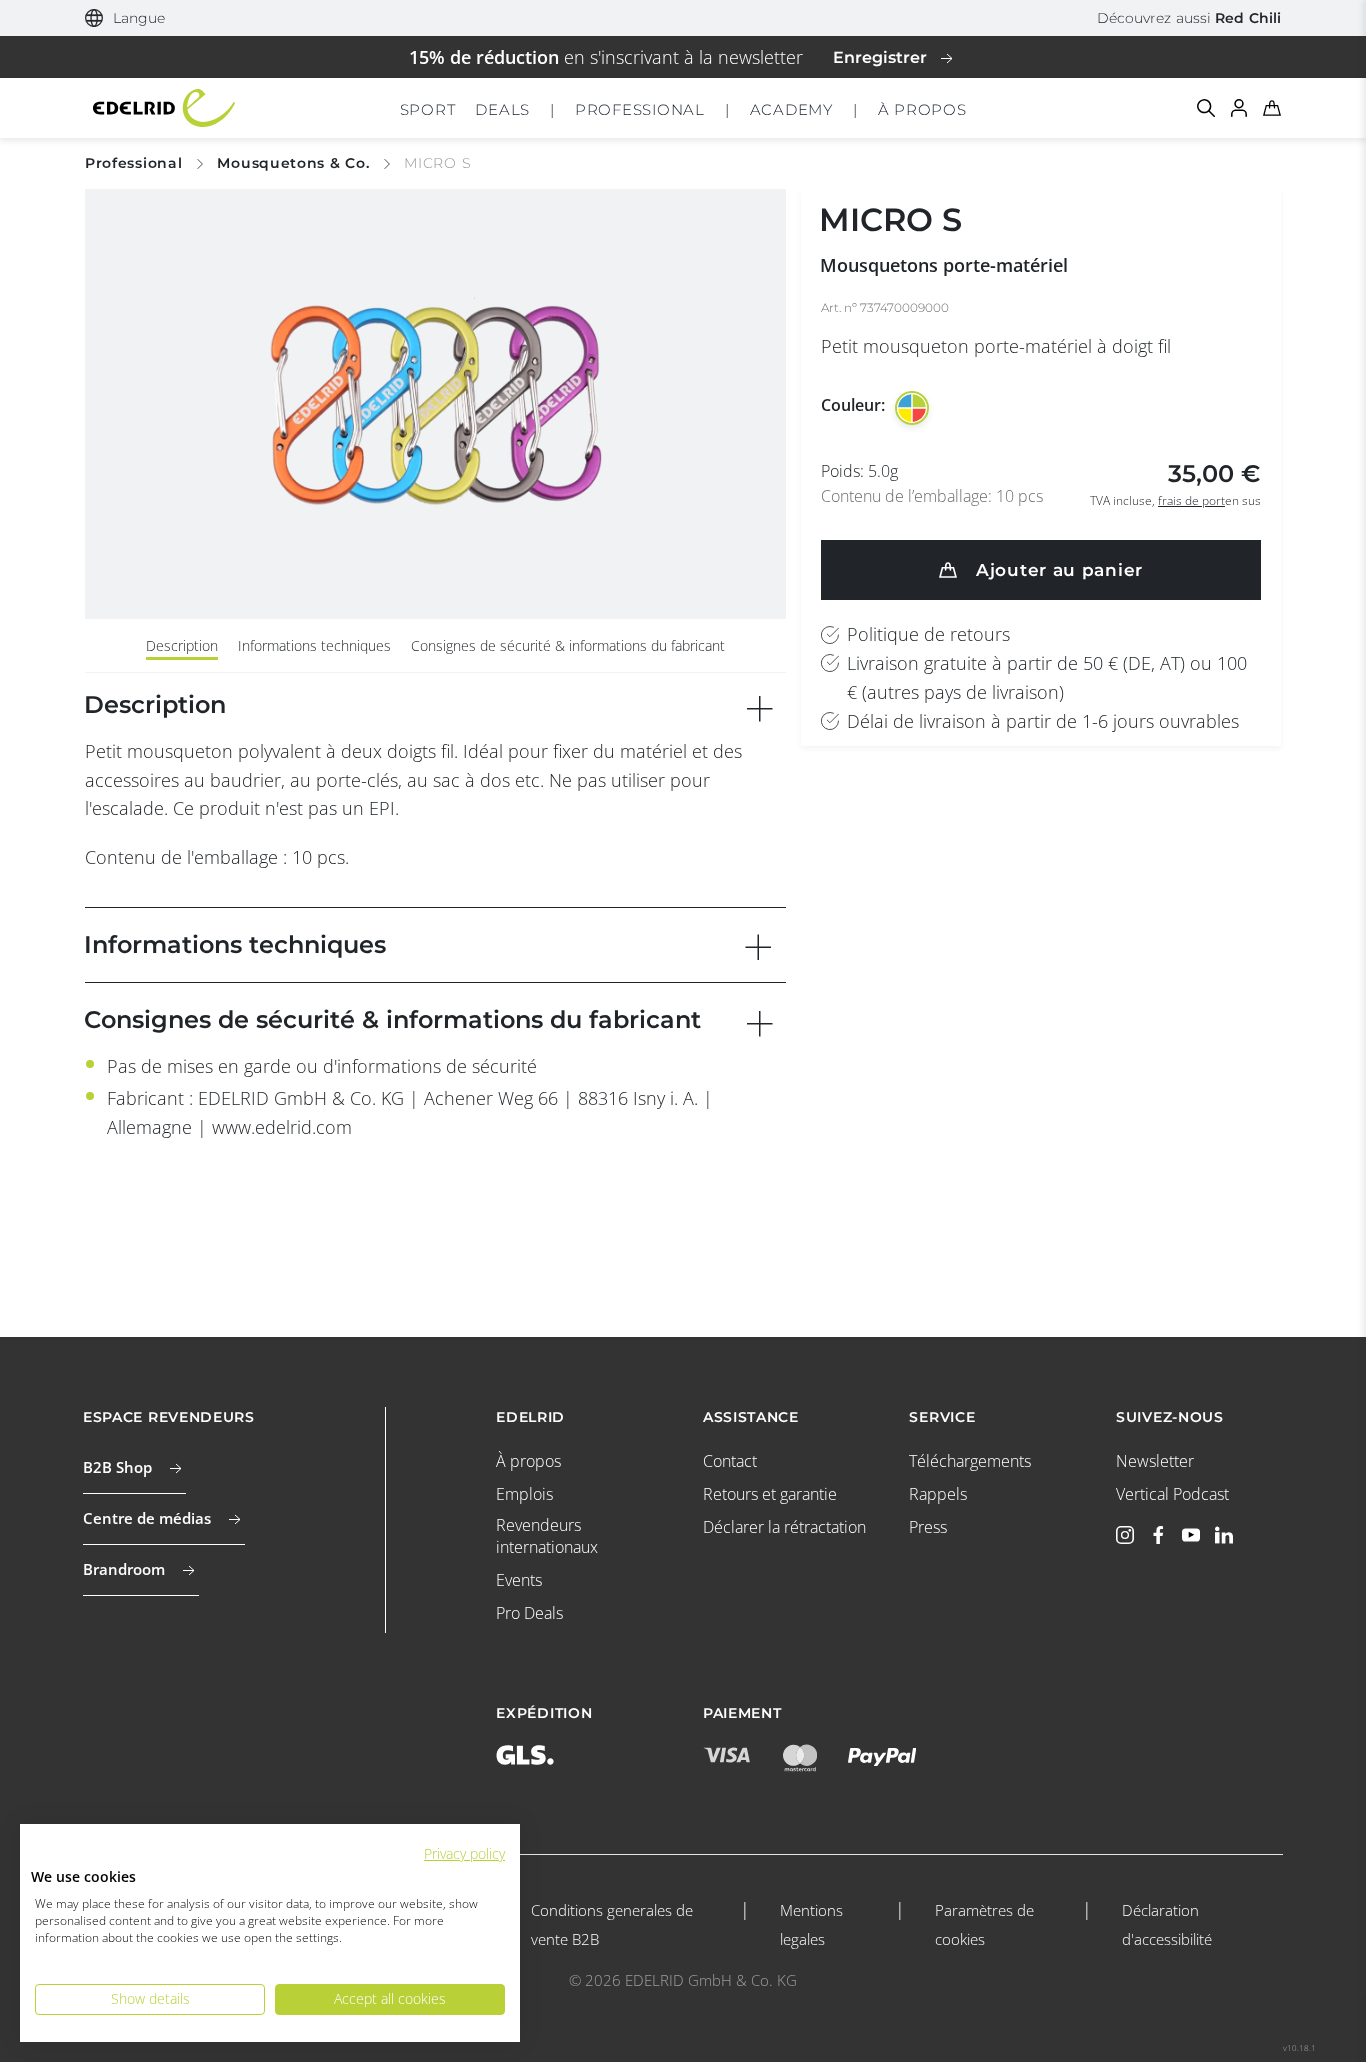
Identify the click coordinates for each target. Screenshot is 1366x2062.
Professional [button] (640, 109)
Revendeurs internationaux (547, 1536)
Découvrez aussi (1189, 18)
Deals (502, 109)
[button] (125, 18)
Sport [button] (428, 109)
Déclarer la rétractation (784, 1527)
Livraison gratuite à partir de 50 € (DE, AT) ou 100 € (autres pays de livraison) (1047, 677)
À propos (528, 1461)
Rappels (938, 1494)
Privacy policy (464, 1853)
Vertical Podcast (1172, 1494)
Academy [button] (791, 109)
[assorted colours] (912, 408)
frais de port (1191, 500)
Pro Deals (529, 1613)
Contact (730, 1461)
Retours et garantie (770, 1494)
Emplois (524, 1494)
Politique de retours (928, 634)
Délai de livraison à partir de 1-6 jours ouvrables (1043, 721)
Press (928, 1527)
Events (519, 1580)
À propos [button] (922, 109)
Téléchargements (970, 1461)
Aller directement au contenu (683, 14)
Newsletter (1155, 1461)
